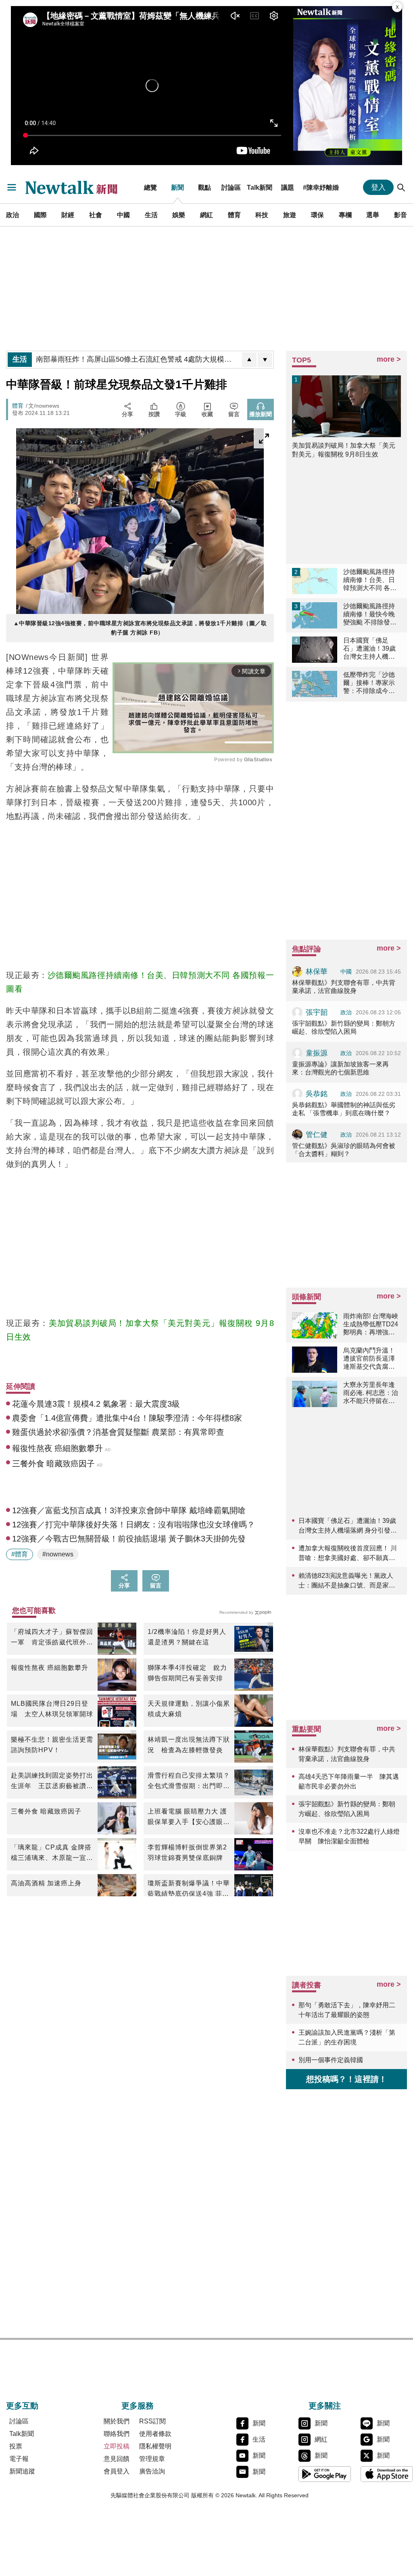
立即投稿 (117, 2446)
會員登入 (117, 2471)
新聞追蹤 (22, 2471)
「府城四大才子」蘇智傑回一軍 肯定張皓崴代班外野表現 (52, 1638)
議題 (288, 187)
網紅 (206, 215)
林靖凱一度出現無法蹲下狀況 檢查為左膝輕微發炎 (189, 1745)
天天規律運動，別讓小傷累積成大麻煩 (189, 1709)
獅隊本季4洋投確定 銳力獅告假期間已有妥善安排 (187, 1673)
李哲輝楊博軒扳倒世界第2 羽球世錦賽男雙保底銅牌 (189, 1852)
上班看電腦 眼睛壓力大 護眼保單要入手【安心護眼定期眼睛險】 (189, 1818)
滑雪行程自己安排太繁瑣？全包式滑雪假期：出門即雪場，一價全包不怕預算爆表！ (189, 1782)
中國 (123, 215)
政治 (13, 215)
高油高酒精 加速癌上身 (46, 1883)
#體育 (20, 1554)
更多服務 (138, 2406)
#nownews (58, 1554)
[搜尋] (401, 187)
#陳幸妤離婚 (321, 187)
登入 (378, 187)
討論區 (231, 187)
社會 (96, 215)
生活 (151, 215)
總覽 (150, 187)
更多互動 (22, 2406)
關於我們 (117, 2421)
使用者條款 (155, 2434)
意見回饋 (117, 2459)
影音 (400, 215)
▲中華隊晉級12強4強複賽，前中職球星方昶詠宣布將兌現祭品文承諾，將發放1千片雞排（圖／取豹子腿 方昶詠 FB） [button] (140, 628)
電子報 (19, 2459)
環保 (317, 215)
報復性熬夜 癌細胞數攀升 (50, 1668)
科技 (262, 215)
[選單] (12, 187)
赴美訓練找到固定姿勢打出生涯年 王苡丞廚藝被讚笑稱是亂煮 (52, 1782)
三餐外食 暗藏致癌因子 (46, 1811)
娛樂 (179, 215)
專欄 (345, 215)
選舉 (373, 215)
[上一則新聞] (249, 360)
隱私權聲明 (155, 2446)
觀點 (204, 187)
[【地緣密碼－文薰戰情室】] (348, 86)
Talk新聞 (260, 187)
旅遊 (290, 215)
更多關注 (325, 2406)
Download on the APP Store (387, 2474)
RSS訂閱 (152, 2421)
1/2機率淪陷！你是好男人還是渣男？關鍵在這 (187, 1637)
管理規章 (152, 2459)
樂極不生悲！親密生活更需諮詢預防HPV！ (52, 1745)
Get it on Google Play (325, 2474)
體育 (234, 215)
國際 (40, 215)
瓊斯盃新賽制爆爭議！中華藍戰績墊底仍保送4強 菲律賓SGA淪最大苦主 (189, 1889)
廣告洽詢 (152, 2471)
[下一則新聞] (265, 360)
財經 (68, 215)
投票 (16, 2446)
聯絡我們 (117, 2434)
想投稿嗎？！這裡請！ (346, 2079)
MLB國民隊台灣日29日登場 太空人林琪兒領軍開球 (52, 1709)
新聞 (177, 187)
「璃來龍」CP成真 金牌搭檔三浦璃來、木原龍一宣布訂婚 (52, 1853)
